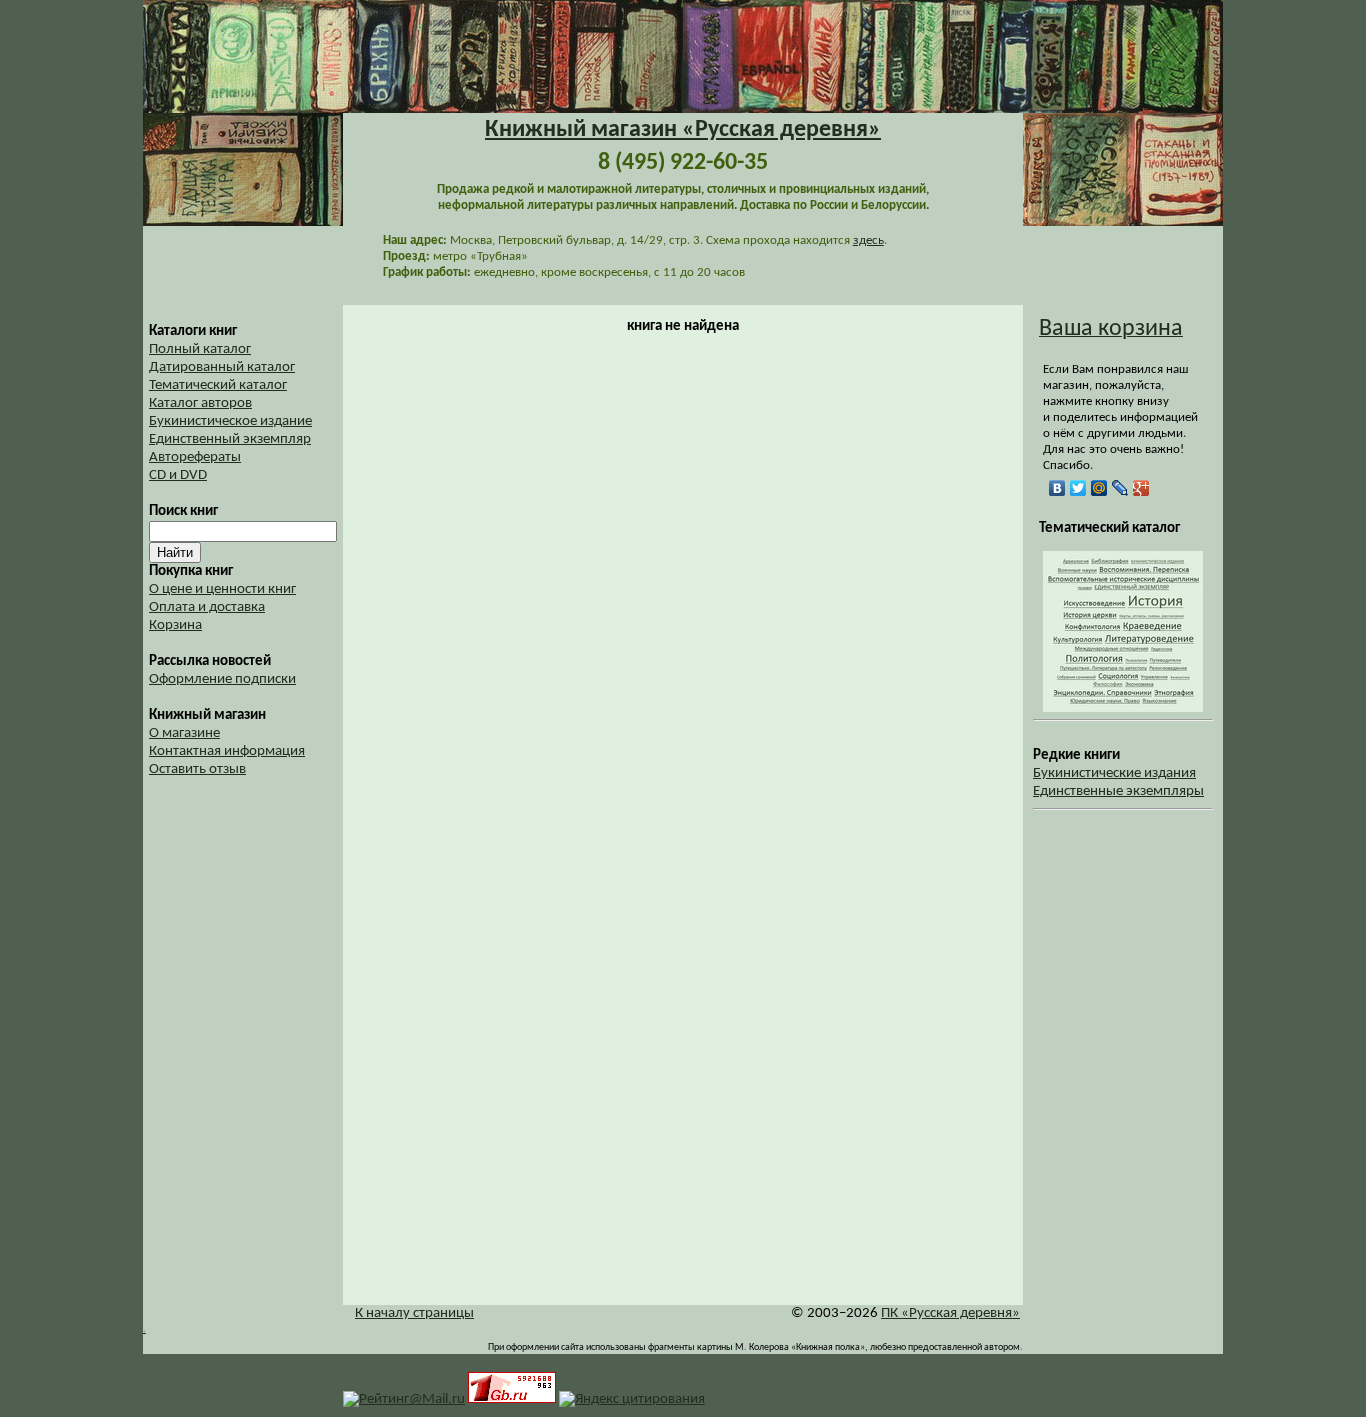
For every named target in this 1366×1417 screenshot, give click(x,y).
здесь (868, 240)
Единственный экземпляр (230, 439)
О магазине (184, 733)
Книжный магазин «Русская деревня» (683, 130)
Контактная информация (227, 751)
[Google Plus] (1141, 488)
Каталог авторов (200, 403)
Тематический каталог (218, 385)
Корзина (175, 625)
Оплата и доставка (207, 607)
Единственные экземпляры (1118, 791)
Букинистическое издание (230, 421)
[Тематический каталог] (1123, 708)
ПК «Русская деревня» (950, 1313)
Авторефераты (195, 457)
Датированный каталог (222, 367)
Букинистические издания (1114, 773)
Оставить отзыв (197, 769)
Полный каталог (200, 349)
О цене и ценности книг (222, 589)
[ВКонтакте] (1057, 488)
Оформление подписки (222, 679)
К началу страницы (414, 1313)
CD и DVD (178, 475)
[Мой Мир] (1099, 488)
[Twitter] (1078, 488)
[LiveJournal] (1120, 488)
